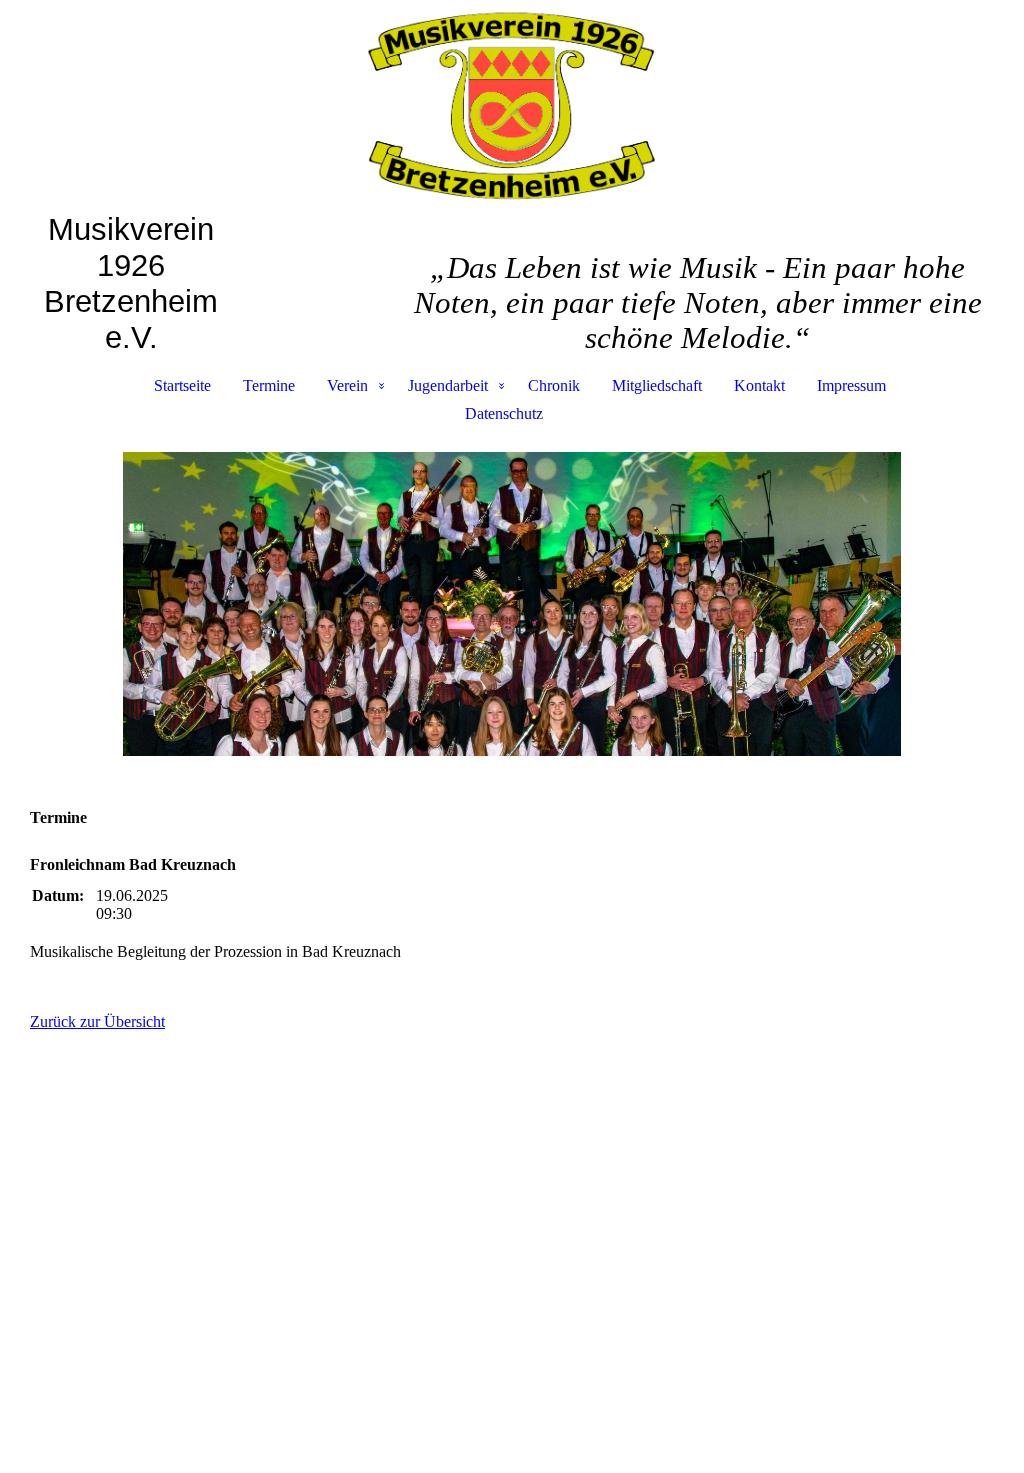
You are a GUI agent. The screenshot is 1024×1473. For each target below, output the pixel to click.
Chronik (554, 385)
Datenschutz (504, 413)
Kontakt (759, 385)
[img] (512, 106)
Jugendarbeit (448, 385)
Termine (269, 385)
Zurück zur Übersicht (97, 1021)
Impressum (851, 385)
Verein (347, 385)
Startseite (182, 385)
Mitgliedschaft (657, 385)
